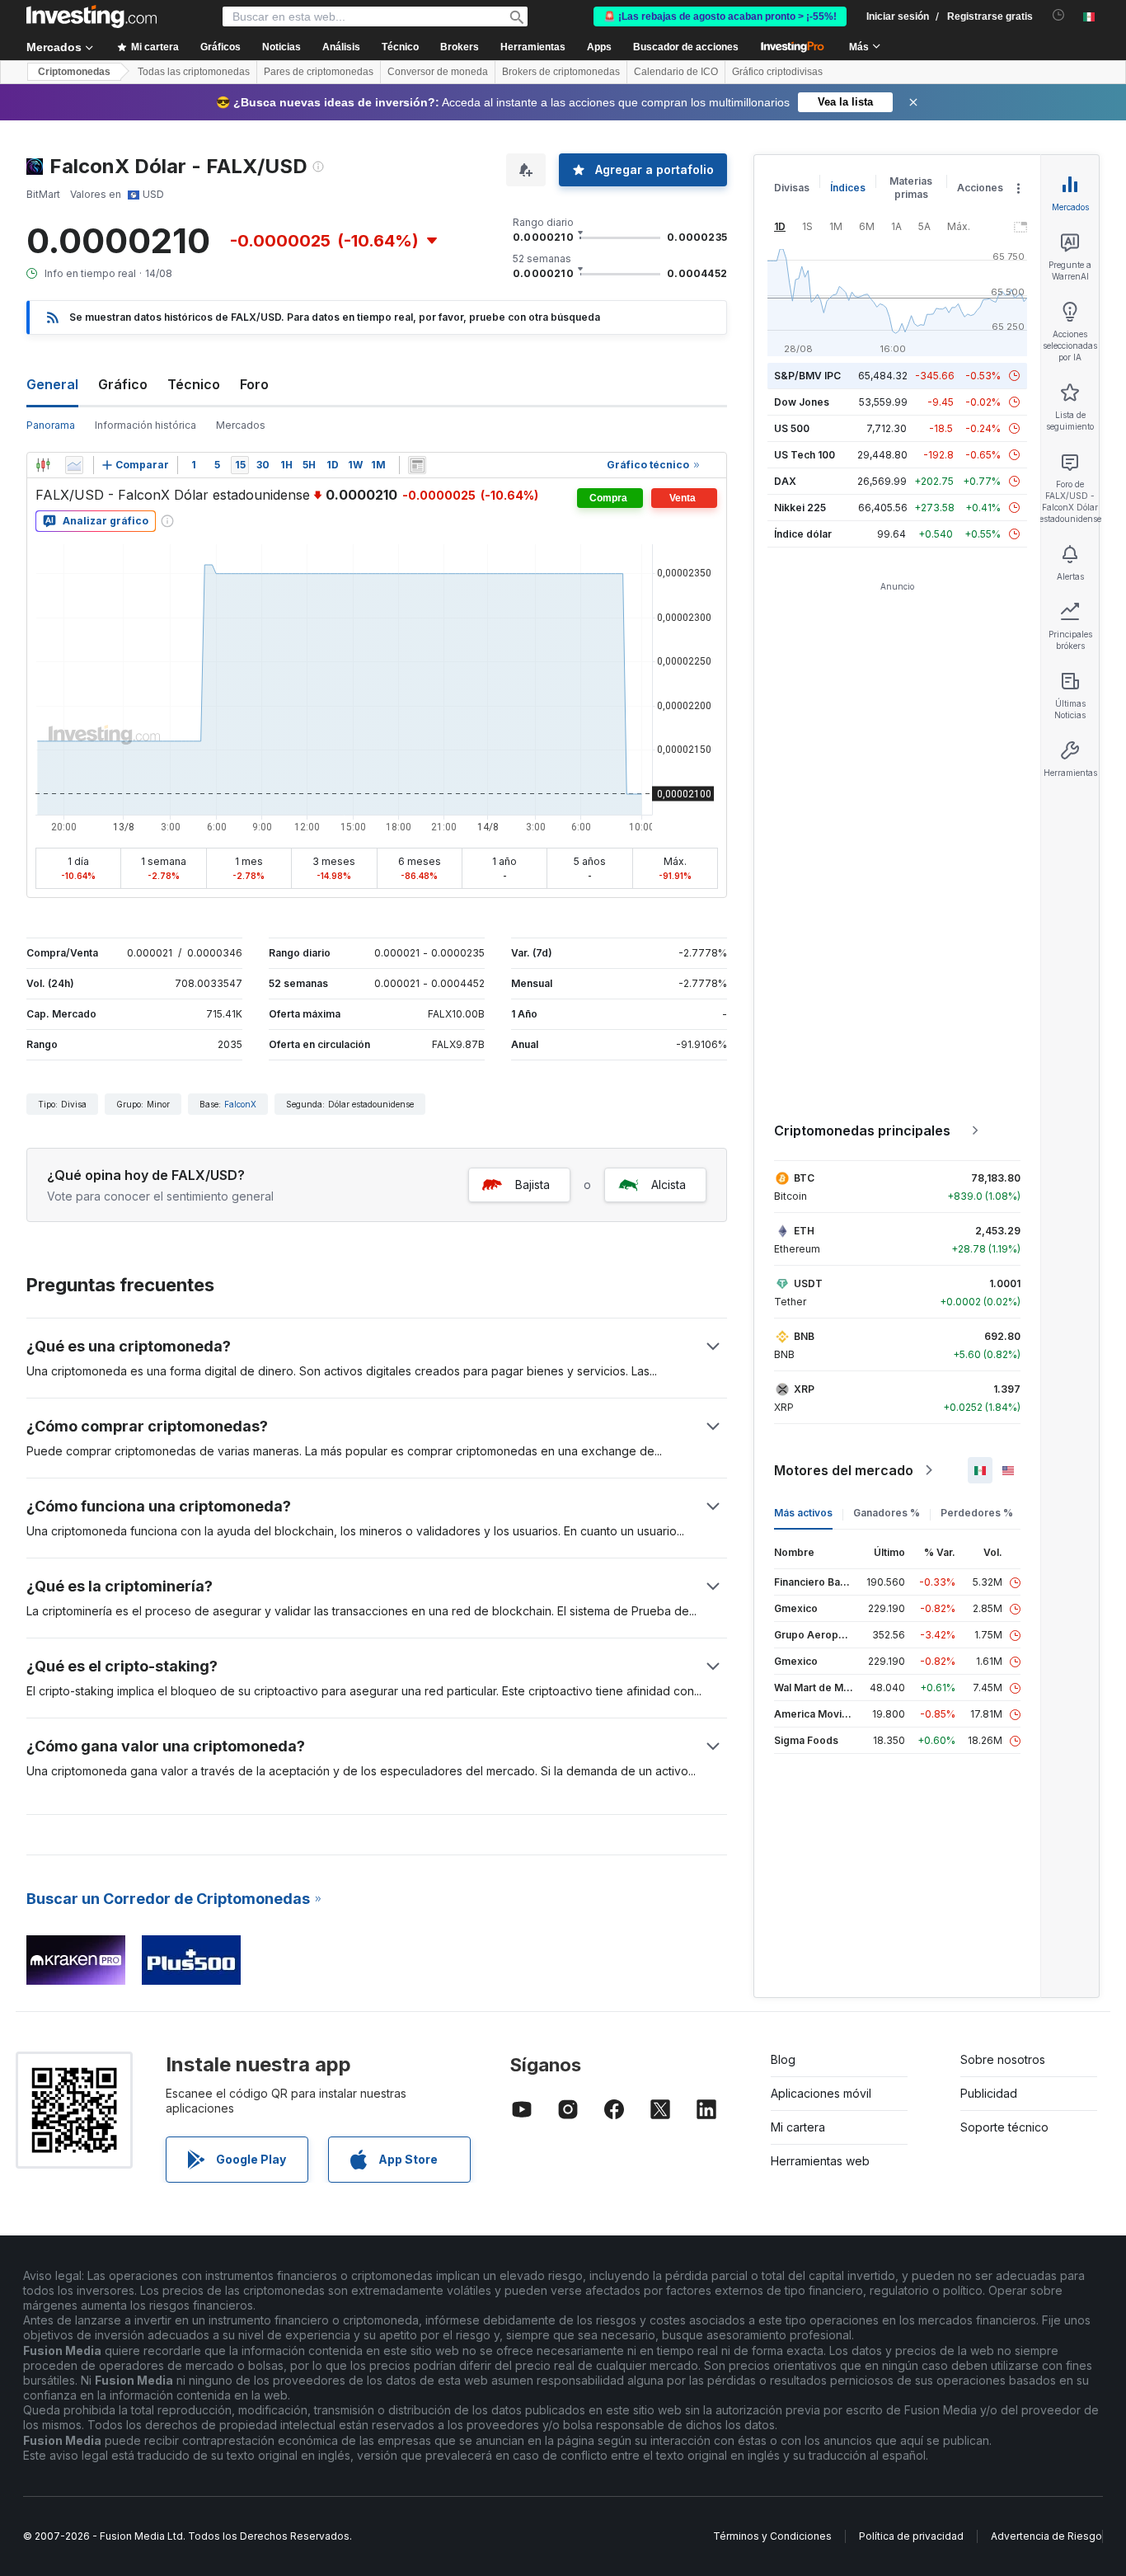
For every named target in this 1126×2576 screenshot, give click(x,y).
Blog (783, 2059)
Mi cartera (798, 2127)
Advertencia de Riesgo (1046, 2536)
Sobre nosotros (1003, 2059)
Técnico (194, 384)
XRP (804, 1389)
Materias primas (911, 188)
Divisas (792, 188)
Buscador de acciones (686, 47)
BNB (804, 1336)
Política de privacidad (911, 2536)
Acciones (980, 188)
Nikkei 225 (800, 508)
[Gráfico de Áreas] (74, 465)
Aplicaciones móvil (821, 2093)
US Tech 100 (805, 455)
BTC (804, 1178)
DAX (785, 481)
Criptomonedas (74, 72)
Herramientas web (820, 2161)
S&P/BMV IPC (807, 376)
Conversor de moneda (438, 72)
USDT (808, 1283)
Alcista (669, 1185)
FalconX (240, 1104)
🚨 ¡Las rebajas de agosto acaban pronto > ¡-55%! (720, 16)
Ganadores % (887, 1513)
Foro (254, 384)
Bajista (533, 1185)
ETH (804, 1231)
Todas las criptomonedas (194, 72)
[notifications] (1059, 15)
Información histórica (145, 425)
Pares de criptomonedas (319, 72)
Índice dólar (803, 534)
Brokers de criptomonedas (561, 72)
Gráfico (123, 384)
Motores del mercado (844, 1470)
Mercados (241, 425)
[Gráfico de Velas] (43, 465)
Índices (848, 188)
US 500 (792, 428)
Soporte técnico (1004, 2127)
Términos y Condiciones (772, 2536)
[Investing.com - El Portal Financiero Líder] (91, 16)
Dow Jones (802, 402)
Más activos (803, 1513)
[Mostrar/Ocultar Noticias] (417, 465)
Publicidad (989, 2093)
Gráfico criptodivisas (777, 72)
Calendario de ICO (676, 72)
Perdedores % (977, 1513)
